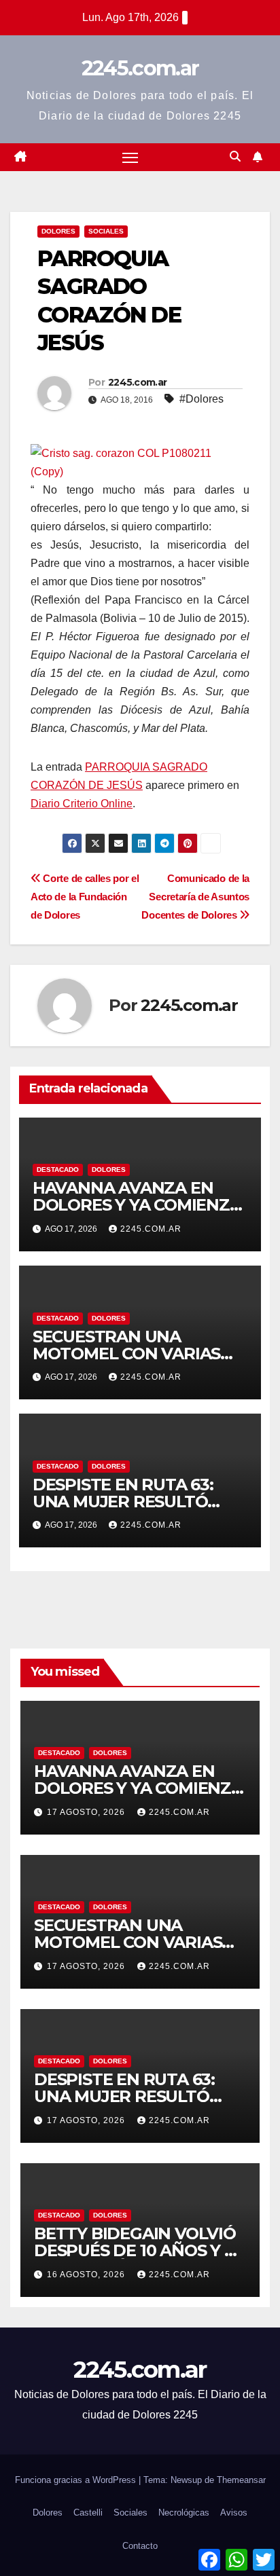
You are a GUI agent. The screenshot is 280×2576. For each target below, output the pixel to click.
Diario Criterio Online (82, 804)
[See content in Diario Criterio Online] (137, 461)
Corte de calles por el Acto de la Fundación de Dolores (85, 897)
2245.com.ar (140, 68)
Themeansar (241, 2480)
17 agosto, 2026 (87, 1812)
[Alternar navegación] (130, 158)
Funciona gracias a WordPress (77, 2480)
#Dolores (202, 399)
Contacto (140, 2546)
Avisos (234, 2513)
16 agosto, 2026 (87, 2275)
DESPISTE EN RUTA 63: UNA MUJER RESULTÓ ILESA (123, 1502)
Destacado (58, 1170)
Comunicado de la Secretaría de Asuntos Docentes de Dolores (195, 897)
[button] (235, 157)
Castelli (88, 2513)
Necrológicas (184, 2513)
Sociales (106, 231)
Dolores (58, 231)
